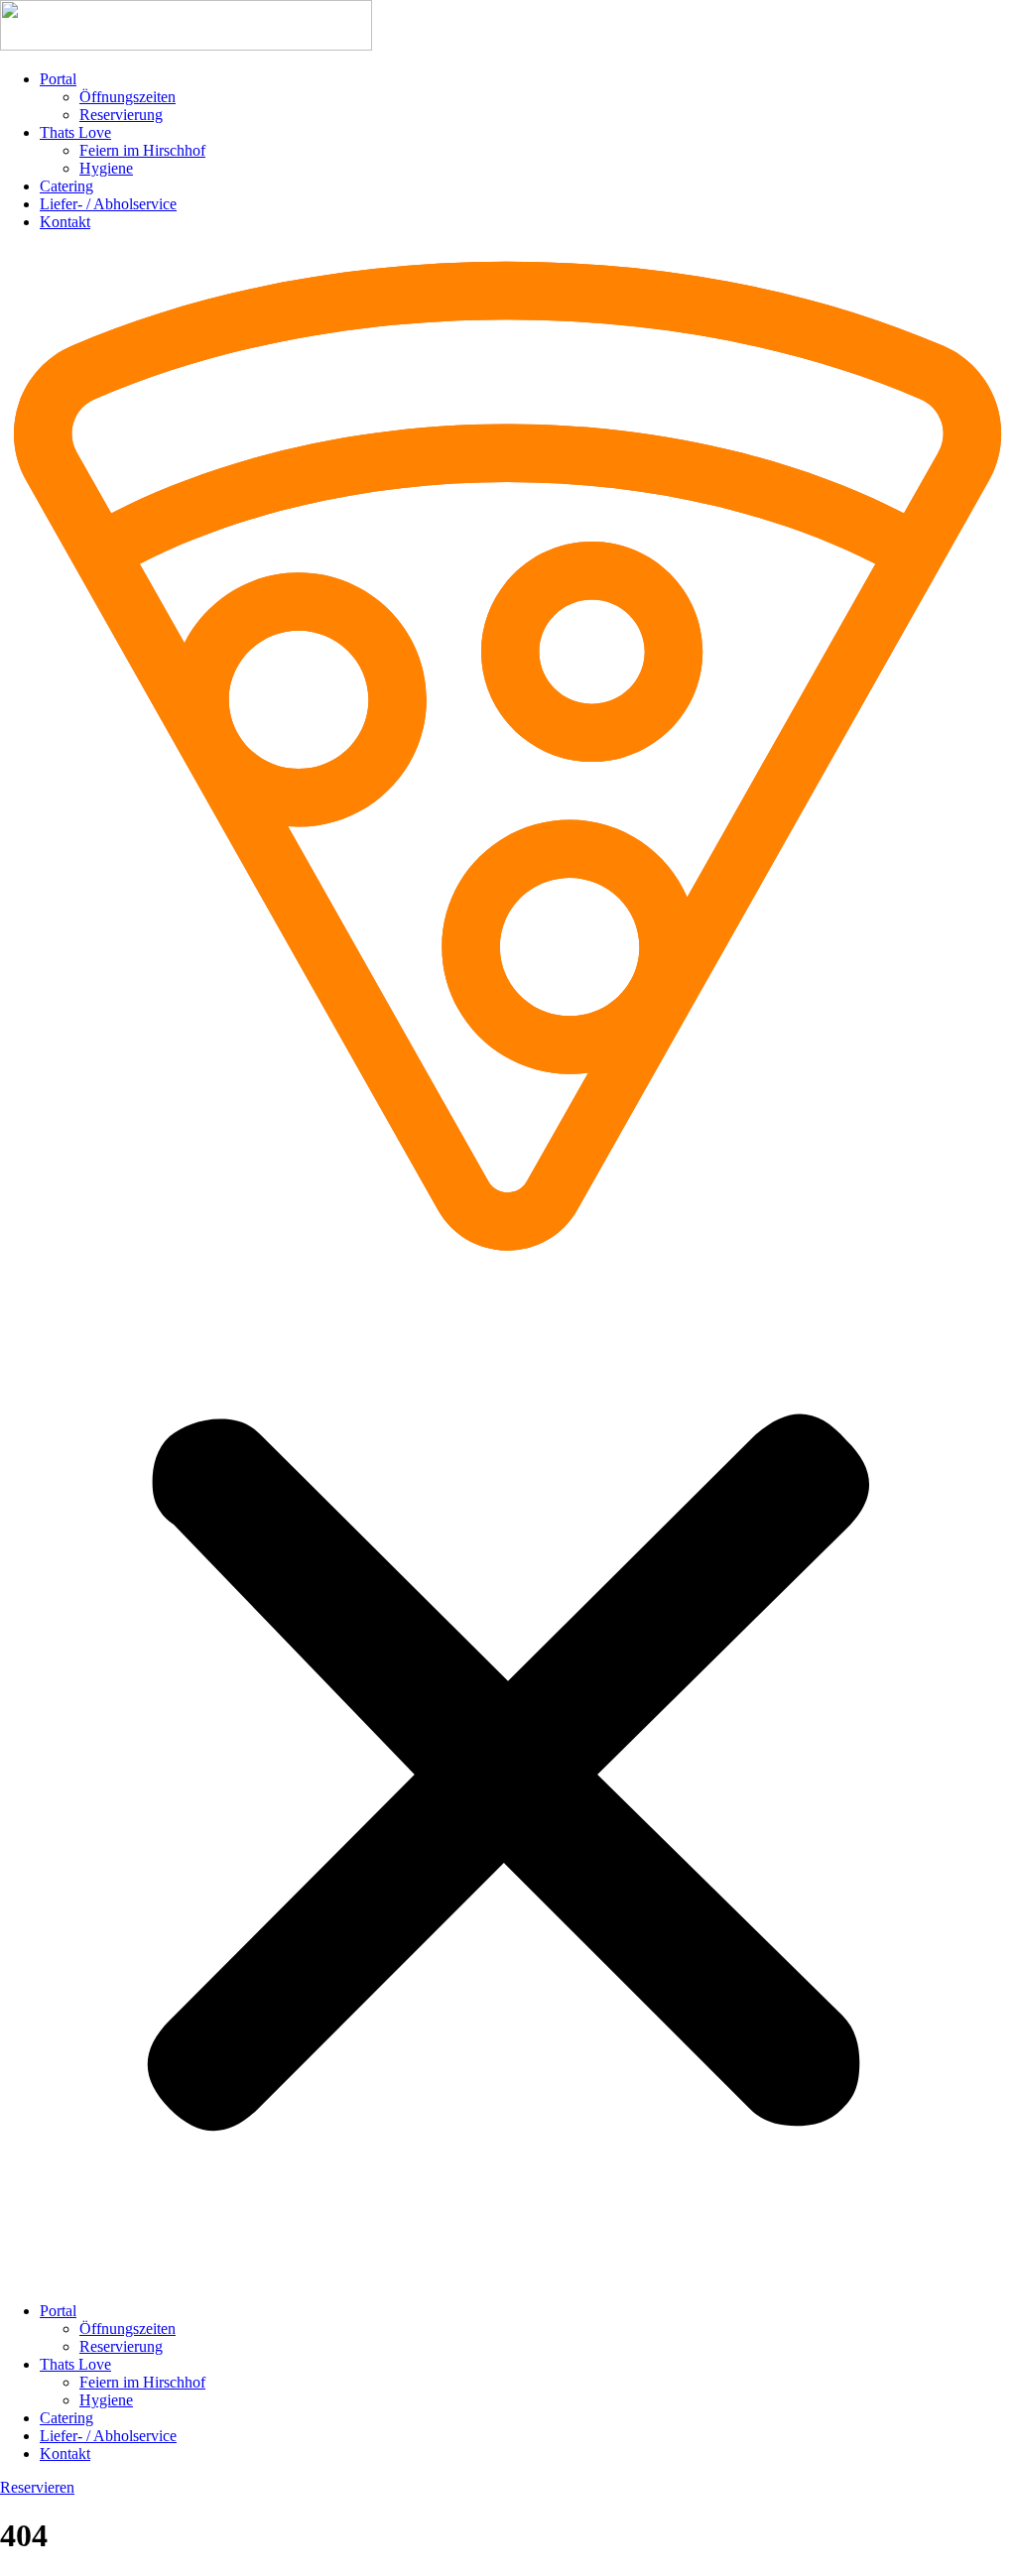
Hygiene (106, 168)
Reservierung (121, 115)
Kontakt (65, 222)
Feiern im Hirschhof (142, 150)
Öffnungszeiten (127, 97)
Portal (58, 79)
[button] (508, 1267)
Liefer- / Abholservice (108, 204)
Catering (66, 186)
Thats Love (75, 132)
